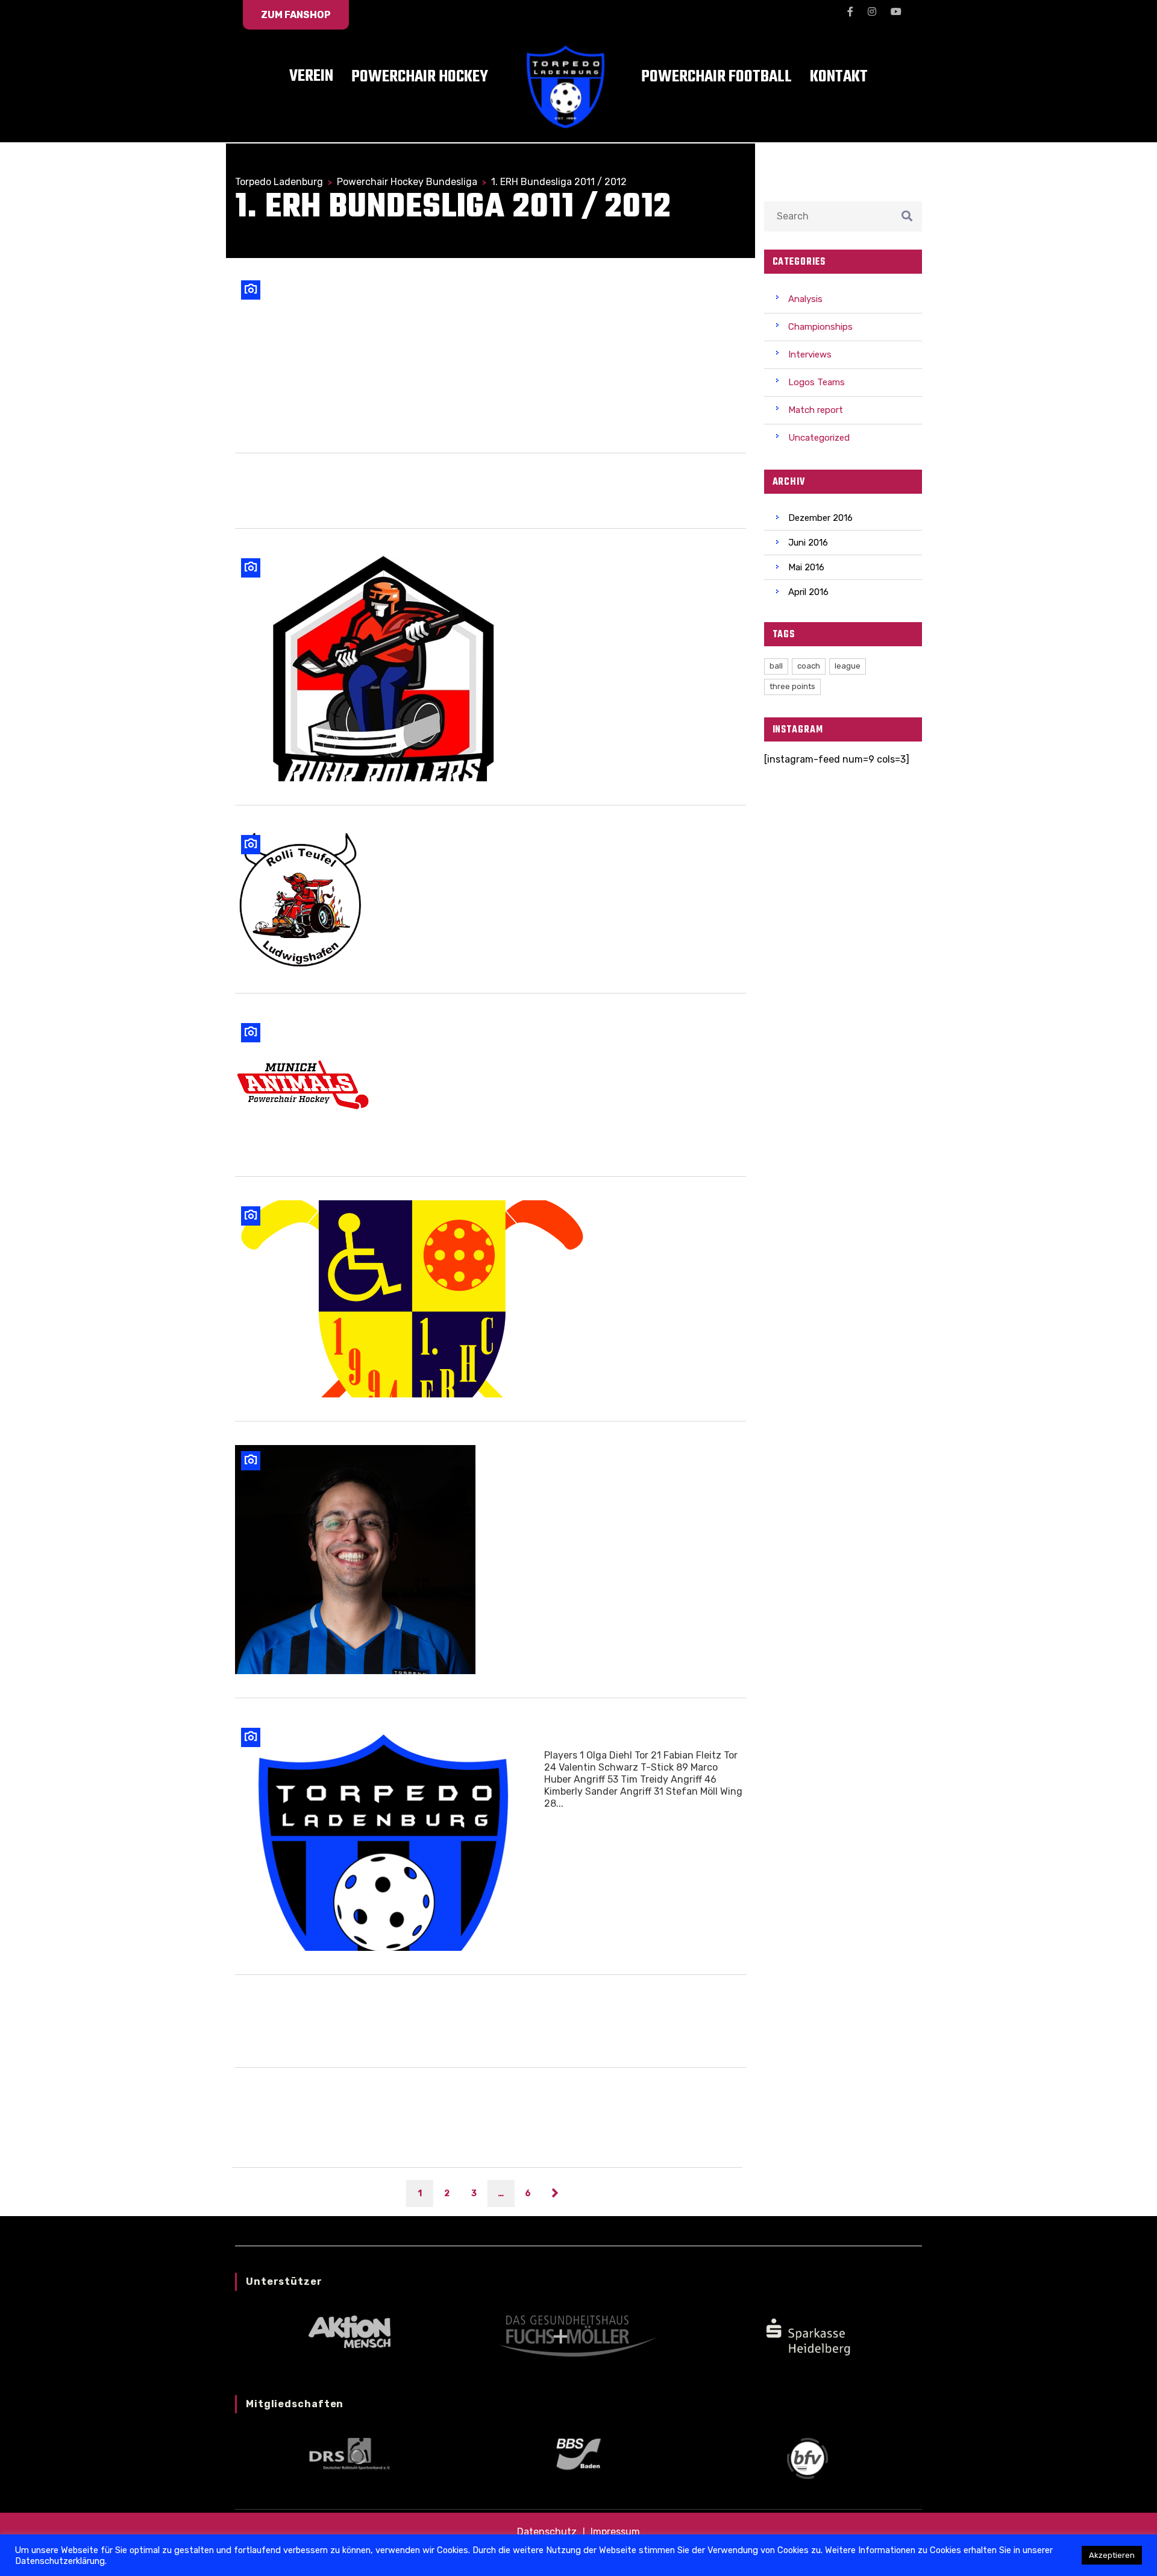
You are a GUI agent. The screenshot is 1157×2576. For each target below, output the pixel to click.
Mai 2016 (806, 567)
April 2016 (808, 592)
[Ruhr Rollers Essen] (384, 667)
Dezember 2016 (820, 518)
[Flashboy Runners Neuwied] (381, 352)
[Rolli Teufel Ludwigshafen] (300, 899)
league (848, 666)
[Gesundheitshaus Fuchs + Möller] (578, 2335)
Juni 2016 (808, 543)
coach (809, 666)
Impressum (615, 2532)
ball (776, 666)
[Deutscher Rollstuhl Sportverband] (350, 2453)
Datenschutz (547, 2532)
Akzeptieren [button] (1112, 2555)
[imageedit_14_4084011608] (807, 2335)
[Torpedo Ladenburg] (380, 1836)
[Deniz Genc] (355, 1560)
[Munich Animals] (303, 1085)
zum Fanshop (296, 15)
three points (792, 686)
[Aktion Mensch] (350, 2331)
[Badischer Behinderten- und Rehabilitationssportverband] (578, 2453)
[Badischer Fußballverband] (807, 2458)
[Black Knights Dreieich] (412, 1299)
